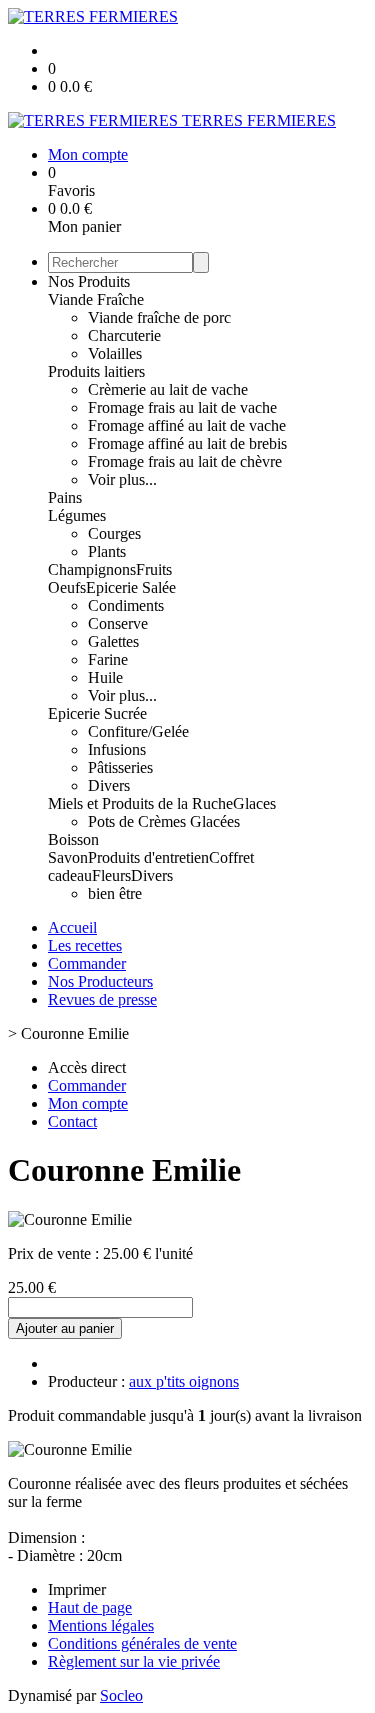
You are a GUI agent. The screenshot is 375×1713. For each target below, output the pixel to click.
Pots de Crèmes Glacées (164, 821)
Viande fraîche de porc (159, 317)
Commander (87, 963)
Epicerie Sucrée (97, 713)
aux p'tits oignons (184, 1381)
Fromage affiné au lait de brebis (187, 443)
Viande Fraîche (96, 299)
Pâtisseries (120, 767)
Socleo (121, 1695)
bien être (115, 893)
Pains (65, 497)
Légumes (77, 515)
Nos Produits (89, 281)
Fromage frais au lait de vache (182, 407)
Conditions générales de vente (142, 1643)
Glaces (254, 803)
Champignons (92, 569)
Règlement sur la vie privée (134, 1661)
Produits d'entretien (148, 857)
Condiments (126, 605)
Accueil (72, 927)
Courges (114, 533)
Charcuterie (124, 335)
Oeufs (67, 587)
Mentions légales (101, 1625)
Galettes (113, 641)
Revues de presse (102, 999)
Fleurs (111, 875)
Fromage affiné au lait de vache (187, 425)
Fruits (154, 569)
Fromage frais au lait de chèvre (185, 461)
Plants (107, 551)
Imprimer (77, 1589)
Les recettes (85, 945)
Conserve (118, 623)
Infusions (117, 749)
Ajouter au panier (65, 1328)
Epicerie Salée (131, 587)
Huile (105, 677)
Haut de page (90, 1607)
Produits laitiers (96, 371)
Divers (109, 785)
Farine (108, 659)
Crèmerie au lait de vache (168, 389)
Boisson (73, 839)
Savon (68, 857)
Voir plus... (122, 479)
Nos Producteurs (100, 981)
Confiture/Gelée (138, 731)
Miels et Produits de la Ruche (140, 803)
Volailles (115, 353)
